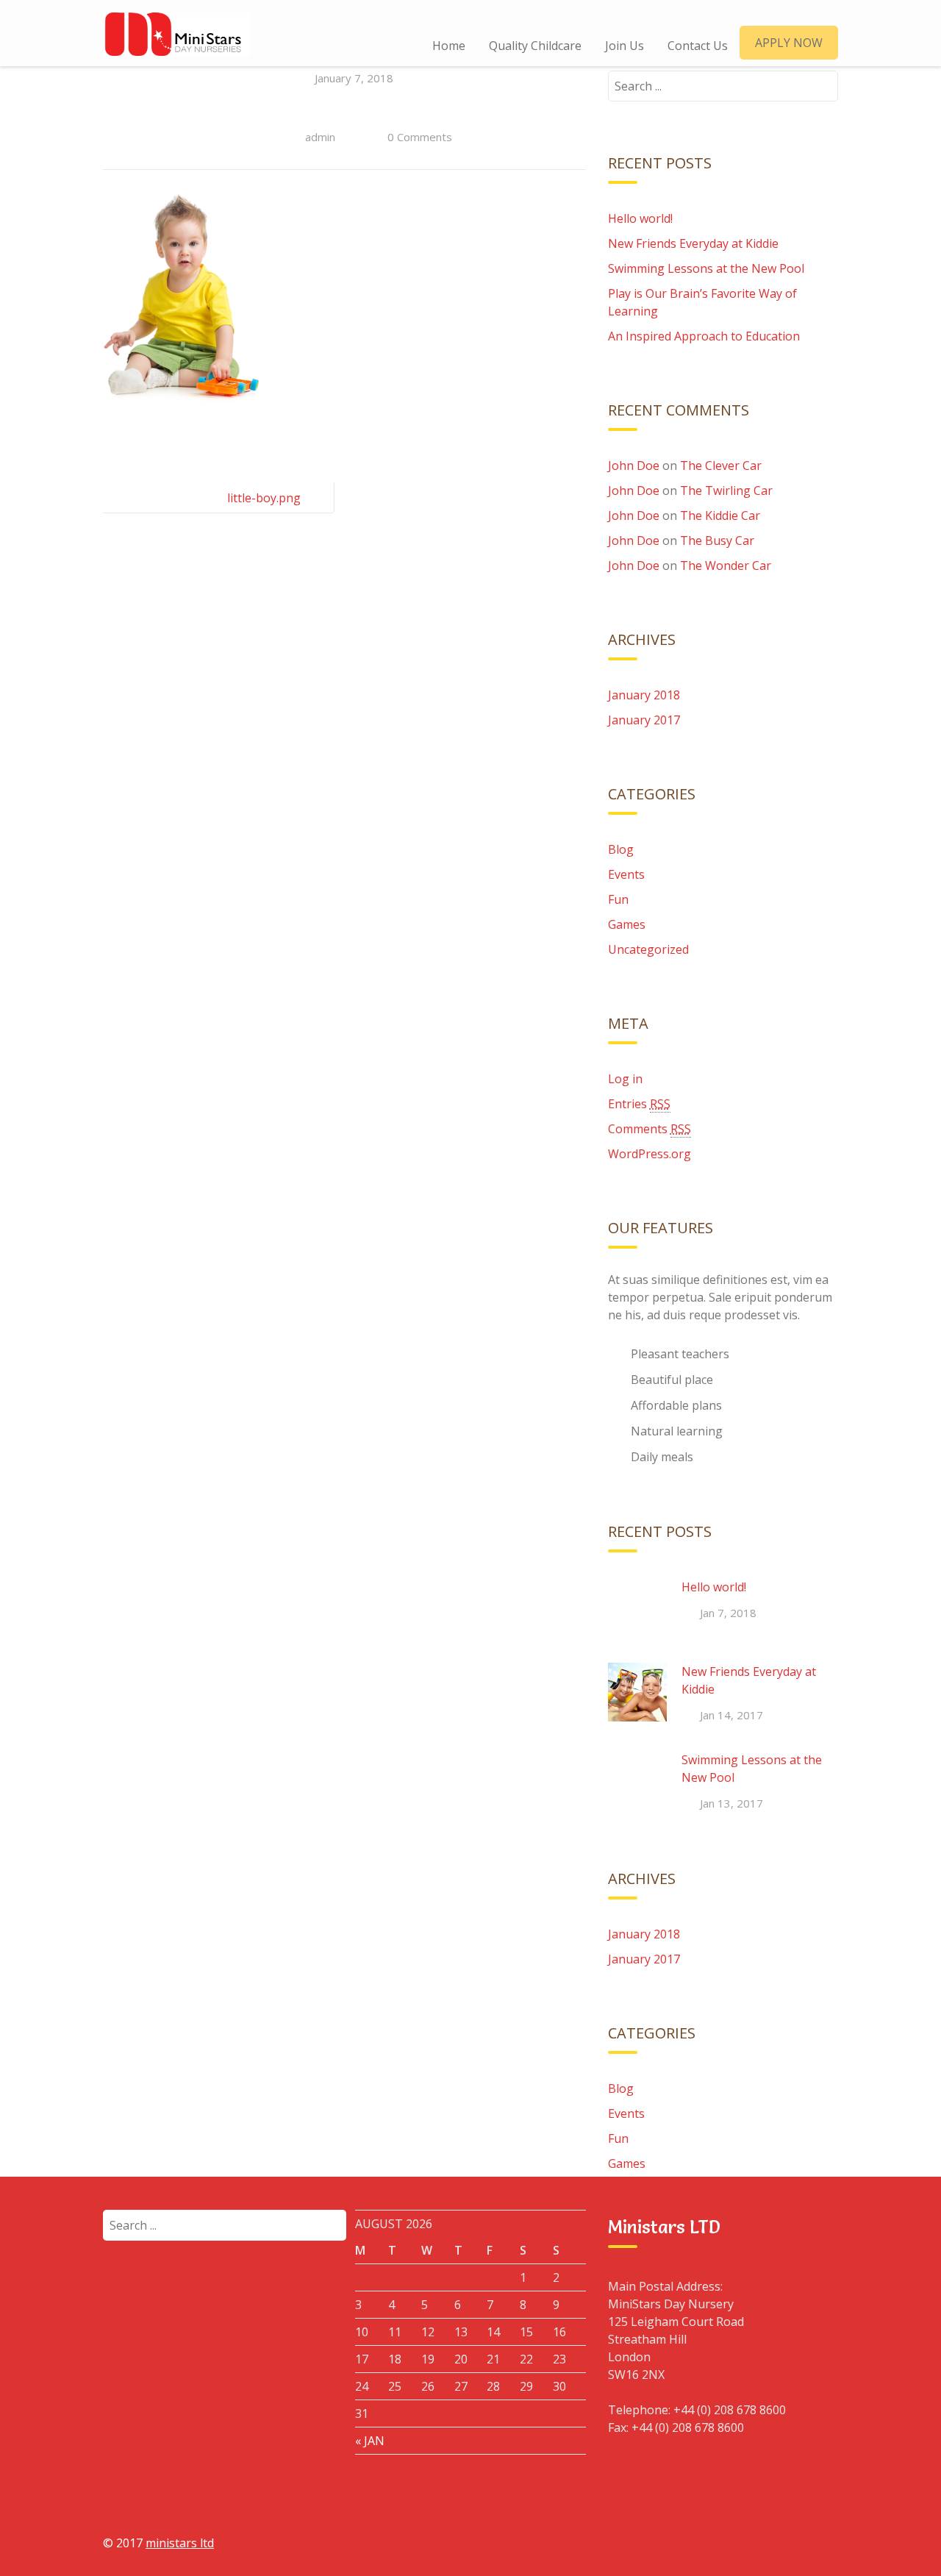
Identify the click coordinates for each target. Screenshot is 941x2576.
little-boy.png (264, 498)
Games (627, 924)
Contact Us (698, 46)
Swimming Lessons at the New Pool (706, 268)
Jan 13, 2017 (731, 1803)
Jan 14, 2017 (731, 1715)
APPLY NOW (789, 43)
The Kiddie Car (720, 515)
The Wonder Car (726, 565)
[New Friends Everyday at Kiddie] (637, 1692)
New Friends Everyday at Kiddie (693, 243)
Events (626, 874)
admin (320, 137)
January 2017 (644, 720)
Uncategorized (648, 949)
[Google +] (721, 2542)
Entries (639, 1104)
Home (449, 46)
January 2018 (644, 695)
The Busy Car (717, 540)
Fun (618, 899)
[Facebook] (687, 2542)
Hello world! (640, 218)
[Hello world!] (637, 1608)
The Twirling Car (726, 490)
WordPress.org (650, 1154)
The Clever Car (721, 465)
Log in (625, 1079)
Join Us (625, 46)
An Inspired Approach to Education (704, 336)
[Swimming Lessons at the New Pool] (637, 1780)
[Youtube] (789, 2542)
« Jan (370, 2441)
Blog (621, 849)
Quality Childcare (535, 46)
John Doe (634, 465)
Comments (650, 1129)
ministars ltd (180, 2543)
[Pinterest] (823, 2542)
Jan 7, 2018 (728, 1613)
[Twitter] (755, 2542)
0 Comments (420, 137)
